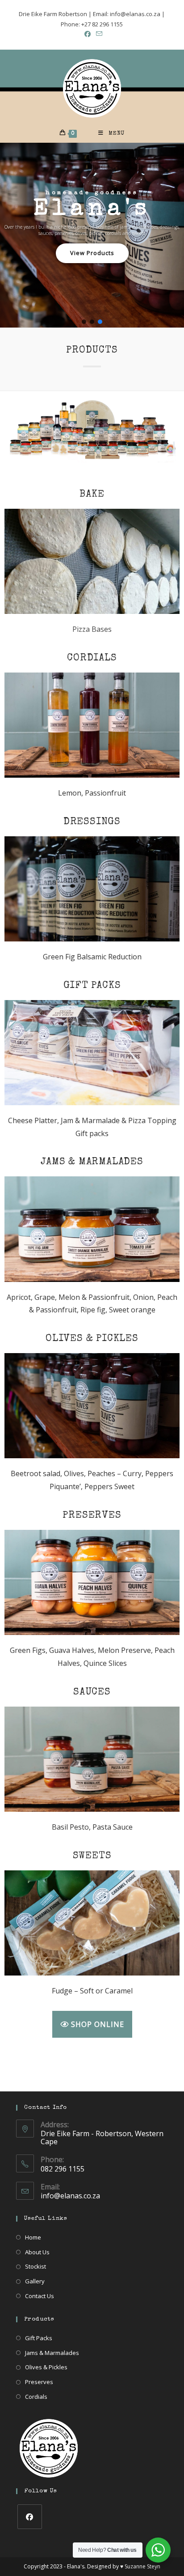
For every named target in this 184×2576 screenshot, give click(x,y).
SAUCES (92, 1693)
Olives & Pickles (46, 2367)
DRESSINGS (92, 822)
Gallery (35, 2281)
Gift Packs (39, 2338)
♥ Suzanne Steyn (140, 2566)
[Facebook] (30, 2517)
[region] (92, 236)
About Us (37, 2252)
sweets (92, 1856)
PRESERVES (92, 1516)
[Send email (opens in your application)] (98, 34)
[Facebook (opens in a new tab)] (88, 34)
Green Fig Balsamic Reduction (92, 957)
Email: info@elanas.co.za (127, 14)
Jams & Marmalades (52, 2353)
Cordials (36, 2397)
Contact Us (40, 2296)
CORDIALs (92, 659)
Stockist (36, 2266)
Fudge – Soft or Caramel (92, 1991)
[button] (84, 322)
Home (33, 2237)
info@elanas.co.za (70, 2196)
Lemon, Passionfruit (92, 793)
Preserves (39, 2382)
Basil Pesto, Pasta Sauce (92, 1827)
